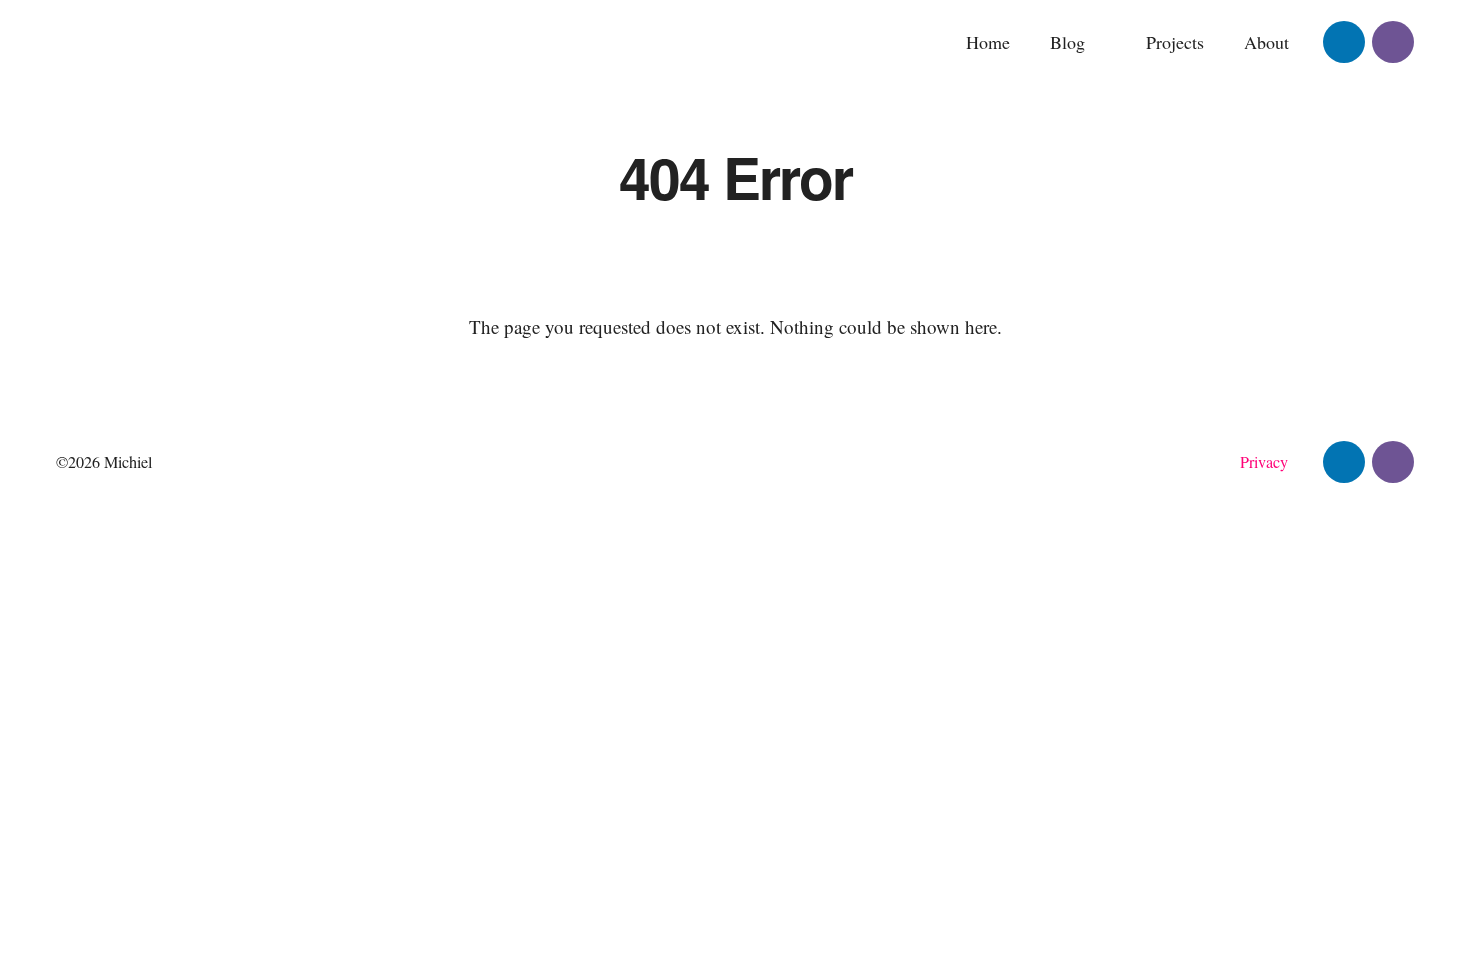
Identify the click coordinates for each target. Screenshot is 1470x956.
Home (988, 42)
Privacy (1264, 462)
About (1266, 42)
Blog (1067, 42)
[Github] (1393, 42)
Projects (1175, 42)
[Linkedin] (1344, 42)
